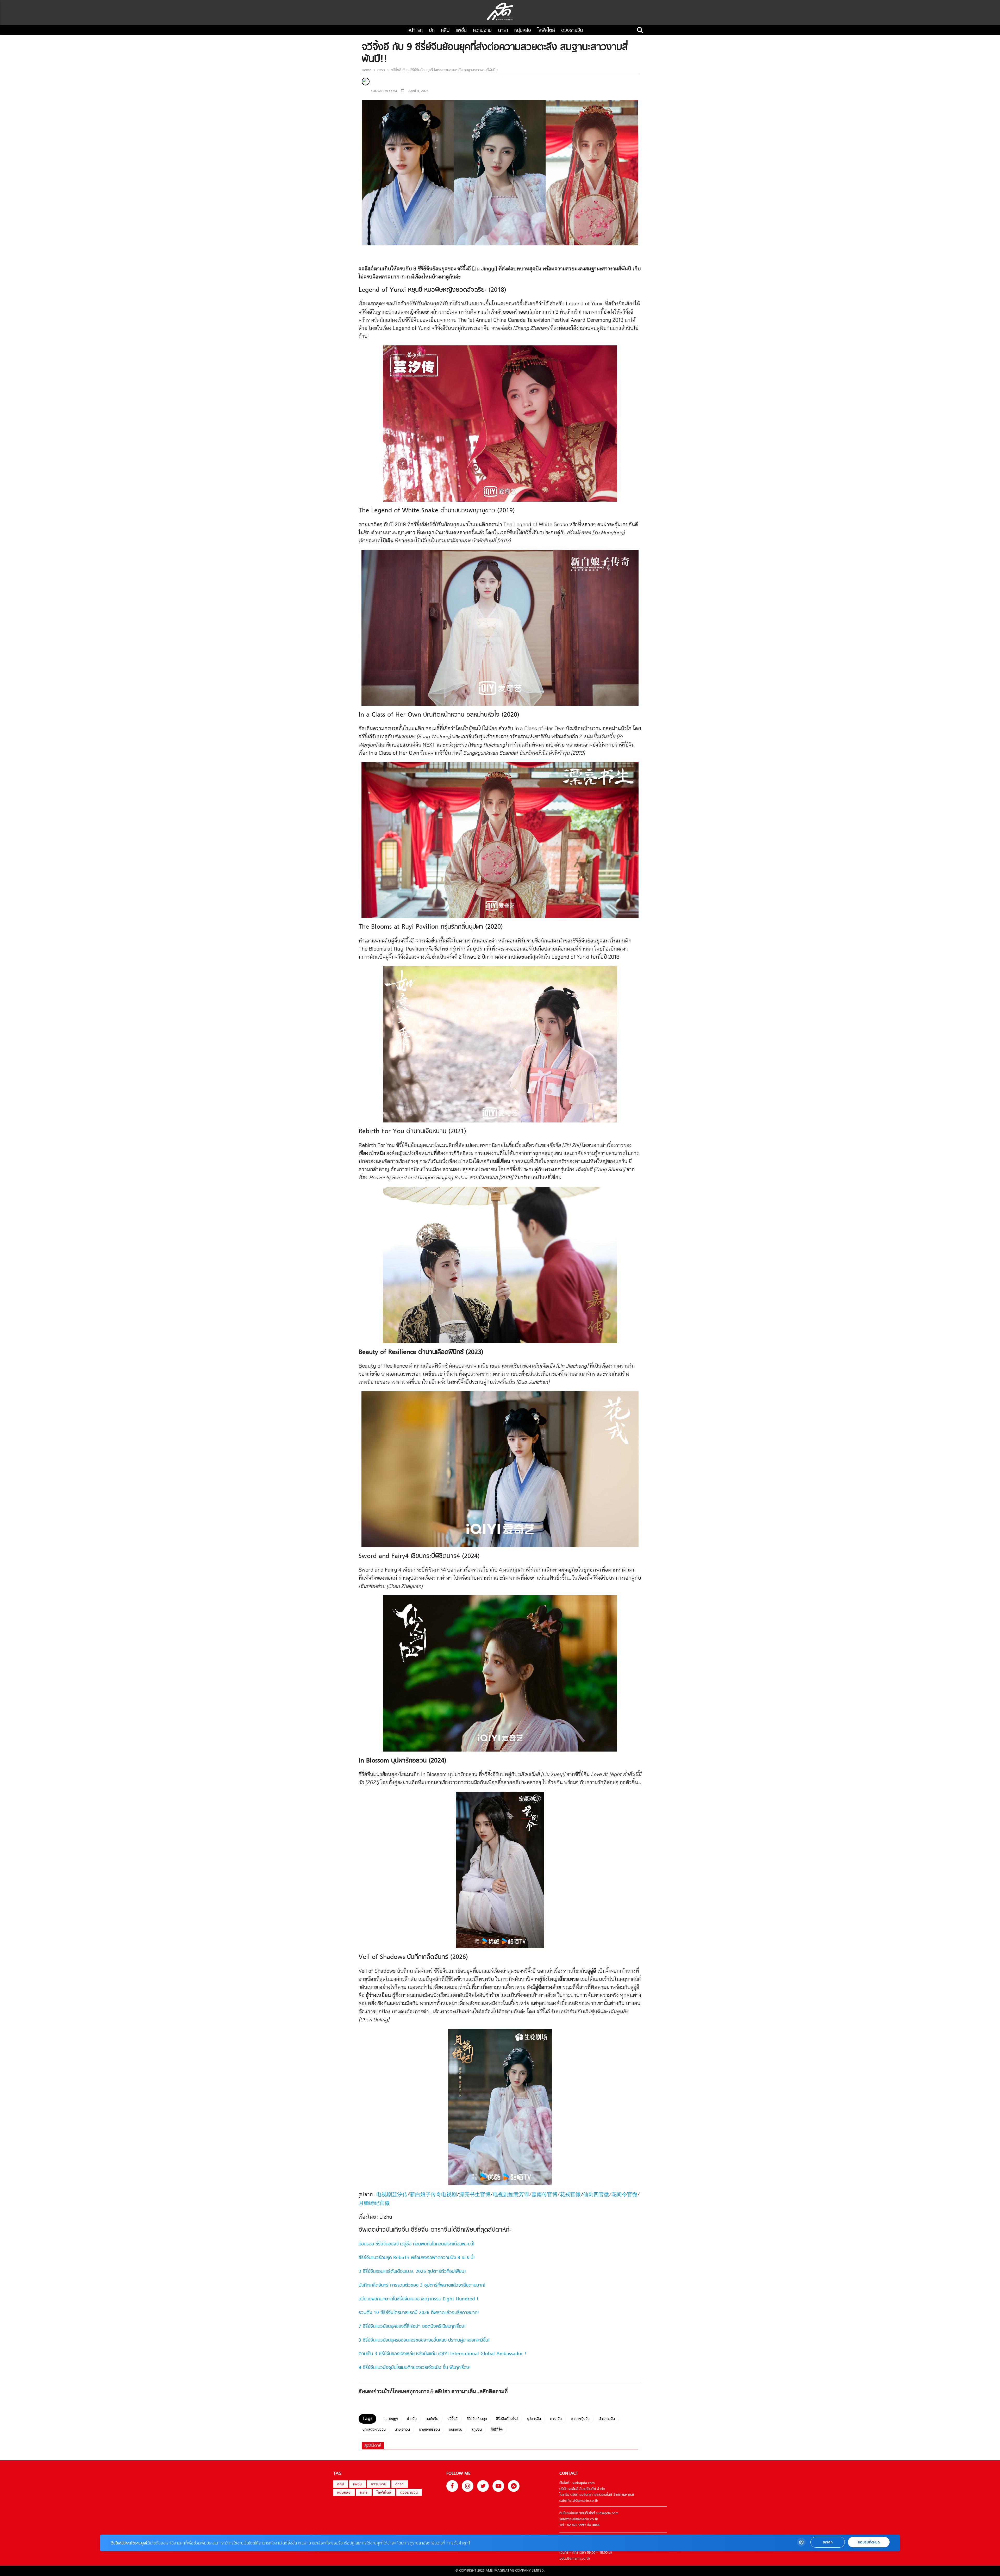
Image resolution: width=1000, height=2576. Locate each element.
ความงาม (482, 31)
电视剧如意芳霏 (511, 2195)
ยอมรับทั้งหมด (869, 2542)
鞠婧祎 (497, 2430)
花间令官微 (624, 2195)
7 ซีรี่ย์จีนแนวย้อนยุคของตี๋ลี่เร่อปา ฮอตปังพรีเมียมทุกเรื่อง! (412, 2327)
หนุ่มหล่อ (523, 31)
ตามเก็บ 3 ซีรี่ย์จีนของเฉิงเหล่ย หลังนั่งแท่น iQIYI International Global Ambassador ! (442, 2354)
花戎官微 (570, 2195)
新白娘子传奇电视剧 (433, 2195)
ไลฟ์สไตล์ (546, 31)
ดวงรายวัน (572, 31)
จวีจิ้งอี (452, 2419)
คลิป (445, 31)
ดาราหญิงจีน (580, 2419)
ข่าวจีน (412, 2419)
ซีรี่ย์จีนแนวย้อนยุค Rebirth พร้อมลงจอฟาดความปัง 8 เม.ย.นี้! (417, 2258)
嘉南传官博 (545, 2195)
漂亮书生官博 (475, 2195)
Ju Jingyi (391, 2419)
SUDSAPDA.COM (384, 91)
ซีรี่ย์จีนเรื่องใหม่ (507, 2419)
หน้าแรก (415, 31)
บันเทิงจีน (456, 2430)
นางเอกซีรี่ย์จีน (429, 2430)
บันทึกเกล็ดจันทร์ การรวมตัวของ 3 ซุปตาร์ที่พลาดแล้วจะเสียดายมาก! (422, 2285)
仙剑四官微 (596, 2195)
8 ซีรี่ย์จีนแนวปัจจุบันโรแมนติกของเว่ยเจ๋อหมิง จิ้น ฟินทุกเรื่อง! (415, 2368)
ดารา (503, 31)
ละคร (364, 2493)
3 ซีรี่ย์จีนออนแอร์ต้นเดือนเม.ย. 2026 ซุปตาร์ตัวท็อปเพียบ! (412, 2272)
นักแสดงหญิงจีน (374, 2430)
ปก (432, 31)
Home (367, 70)
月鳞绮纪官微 (374, 2204)
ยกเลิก (828, 2542)
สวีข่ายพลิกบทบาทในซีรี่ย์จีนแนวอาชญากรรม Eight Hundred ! (418, 2299)
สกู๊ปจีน (477, 2430)
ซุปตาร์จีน (534, 2419)
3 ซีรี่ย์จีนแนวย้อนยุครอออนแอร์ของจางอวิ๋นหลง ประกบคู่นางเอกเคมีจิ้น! (424, 2340)
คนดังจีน (432, 2419)
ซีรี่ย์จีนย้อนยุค (477, 2419)
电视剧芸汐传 (392, 2195)
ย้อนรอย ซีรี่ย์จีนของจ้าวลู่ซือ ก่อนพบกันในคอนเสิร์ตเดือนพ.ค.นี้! (417, 2244)
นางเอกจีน (402, 2430)
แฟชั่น (461, 31)
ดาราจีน (556, 2419)
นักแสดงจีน (607, 2419)
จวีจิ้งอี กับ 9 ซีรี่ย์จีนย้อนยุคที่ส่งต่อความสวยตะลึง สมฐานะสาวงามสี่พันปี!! (444, 70)
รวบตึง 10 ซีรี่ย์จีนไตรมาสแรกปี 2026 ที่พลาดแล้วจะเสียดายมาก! (419, 2313)
